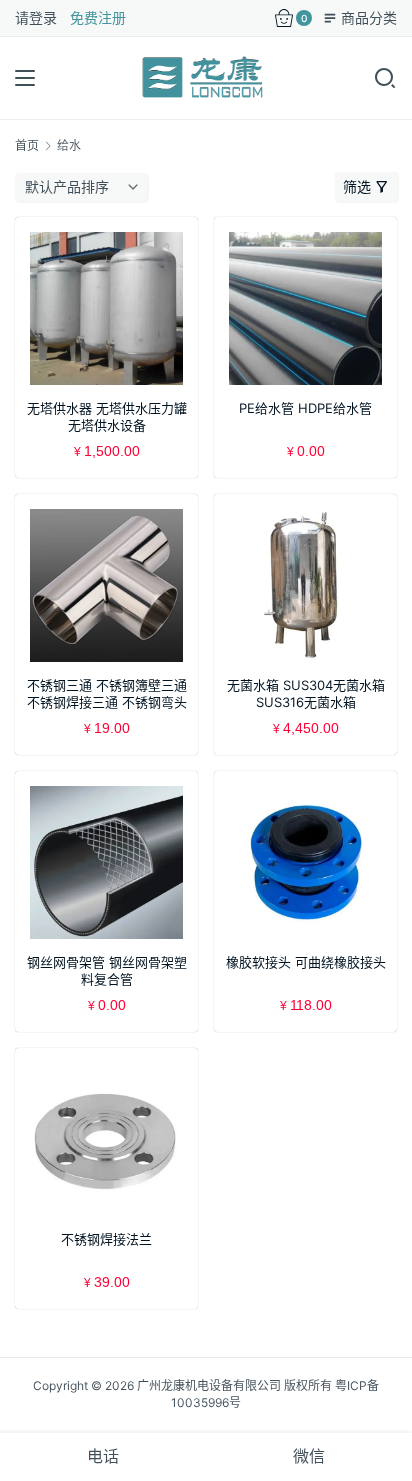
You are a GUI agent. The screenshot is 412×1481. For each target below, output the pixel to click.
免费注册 (98, 17)
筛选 (357, 186)
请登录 (36, 17)
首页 (27, 145)
